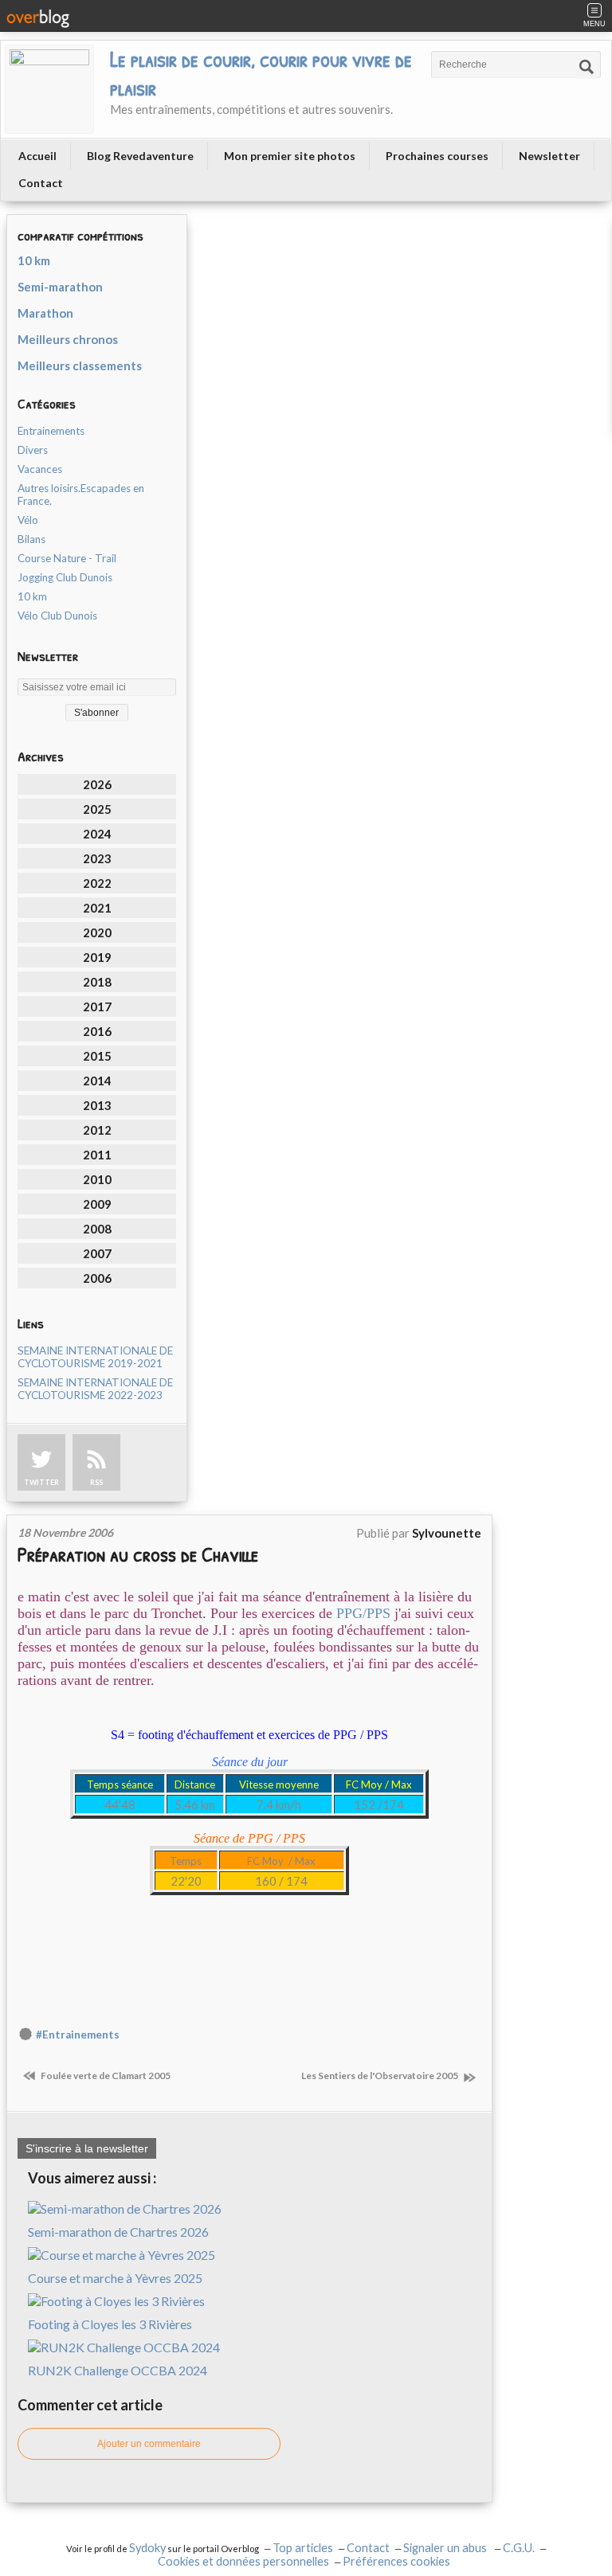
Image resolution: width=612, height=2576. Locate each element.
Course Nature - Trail (67, 558)
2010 (97, 1179)
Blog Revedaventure (140, 156)
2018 (97, 982)
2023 (97, 858)
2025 (97, 809)
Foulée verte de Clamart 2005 (105, 2076)
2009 (97, 1204)
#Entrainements (78, 2035)
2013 (97, 1105)
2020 (97, 932)
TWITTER (41, 1482)
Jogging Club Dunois (65, 577)
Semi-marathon (60, 287)
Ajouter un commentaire (149, 2444)
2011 (97, 1155)
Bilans (31, 539)
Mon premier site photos (290, 156)
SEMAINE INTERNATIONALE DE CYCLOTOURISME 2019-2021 (95, 1357)
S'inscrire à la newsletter (87, 2148)
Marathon (45, 313)
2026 (97, 784)
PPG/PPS (363, 1613)
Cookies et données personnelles (243, 2561)
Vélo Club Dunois (57, 616)
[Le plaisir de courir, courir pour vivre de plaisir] (49, 89)
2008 (97, 1229)
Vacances (40, 469)
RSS (96, 1482)
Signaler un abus (446, 2548)
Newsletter (549, 156)
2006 (97, 1278)
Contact (41, 183)
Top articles (303, 2548)
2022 (97, 883)
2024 (97, 834)
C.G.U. (519, 2548)
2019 (97, 957)
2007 (97, 1253)
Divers (33, 450)
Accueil (37, 156)
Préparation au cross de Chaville (138, 1554)
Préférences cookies (396, 2561)
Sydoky (147, 2548)
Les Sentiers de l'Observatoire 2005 (381, 2076)
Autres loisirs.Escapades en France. (81, 494)
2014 (97, 1081)
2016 (97, 1031)
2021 (97, 908)
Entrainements (51, 431)
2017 (97, 1007)
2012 (97, 1130)
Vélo (28, 520)
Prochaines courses (437, 156)
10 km (34, 260)
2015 (97, 1056)
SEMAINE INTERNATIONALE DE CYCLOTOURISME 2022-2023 (95, 1389)
